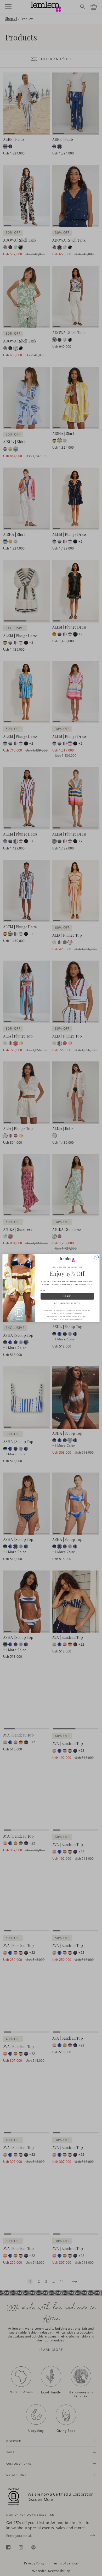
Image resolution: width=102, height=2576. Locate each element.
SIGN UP (67, 1296)
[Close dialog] (96, 1257)
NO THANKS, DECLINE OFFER (67, 1303)
